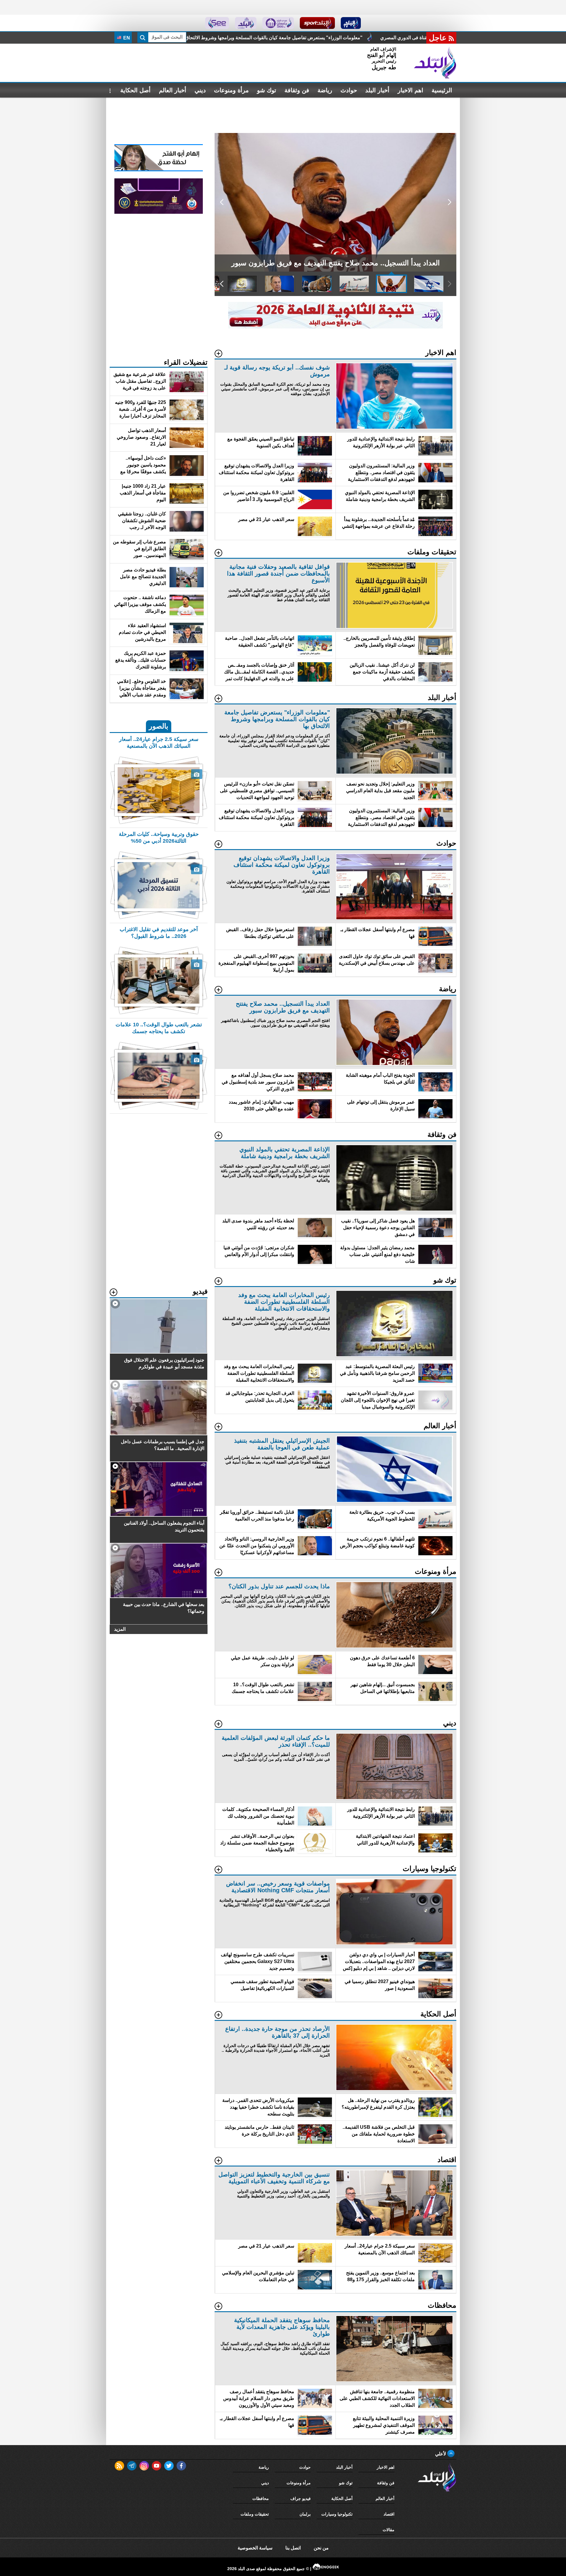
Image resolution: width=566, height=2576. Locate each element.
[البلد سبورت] (317, 23)
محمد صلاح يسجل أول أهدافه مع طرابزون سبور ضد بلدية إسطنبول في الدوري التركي (201, 38)
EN (126, 38)
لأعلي (441, 2454)
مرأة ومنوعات (231, 90)
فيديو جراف (301, 2498)
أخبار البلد (377, 90)
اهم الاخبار (410, 90)
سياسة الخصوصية (255, 2548)
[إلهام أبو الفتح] (159, 170)
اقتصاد (389, 2514)
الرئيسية (442, 90)
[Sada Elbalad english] (217, 23)
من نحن (321, 2548)
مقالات (389, 2530)
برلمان (305, 2514)
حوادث (349, 90)
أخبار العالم (173, 90)
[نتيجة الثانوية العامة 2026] (335, 327)
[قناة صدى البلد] (351, 23)
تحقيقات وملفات (255, 2514)
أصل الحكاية (135, 90)
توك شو (267, 90)
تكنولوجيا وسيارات (337, 2514)
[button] (449, 202)
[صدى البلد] (435, 63)
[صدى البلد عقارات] (246, 23)
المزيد (120, 1629)
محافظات (261, 2498)
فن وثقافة (297, 90)
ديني (200, 90)
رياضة (325, 90)
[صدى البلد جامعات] (278, 23)
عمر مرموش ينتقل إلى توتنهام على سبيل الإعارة (348, 38)
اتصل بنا (293, 2548)
